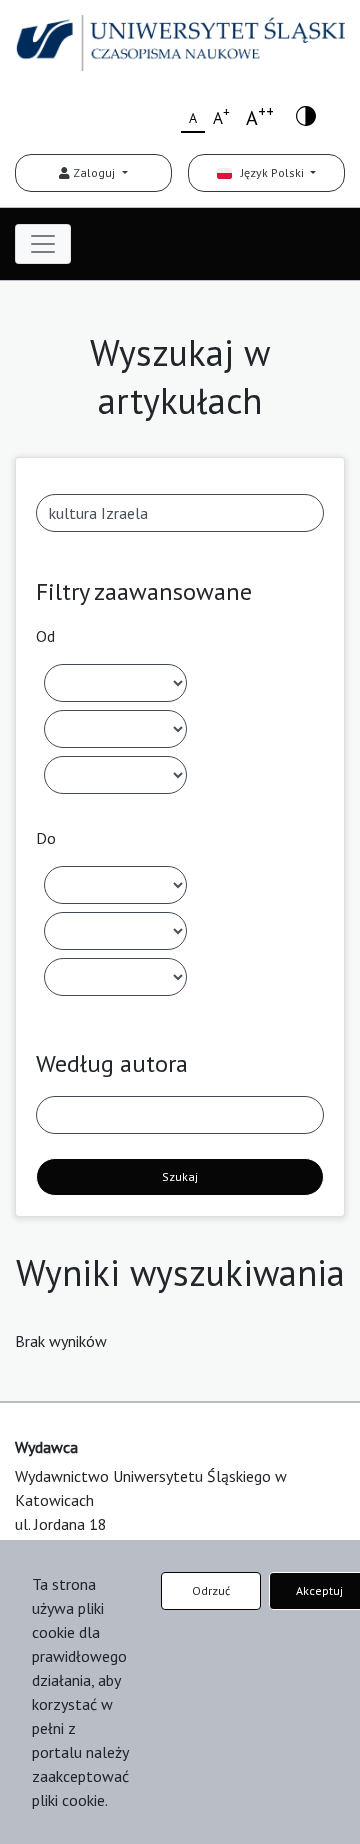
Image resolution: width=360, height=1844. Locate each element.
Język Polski (269, 172)
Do (46, 838)
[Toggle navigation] (43, 244)
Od (45, 636)
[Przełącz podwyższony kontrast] (306, 114)
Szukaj (180, 1176)
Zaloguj (94, 172)
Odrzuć (211, 1590)
